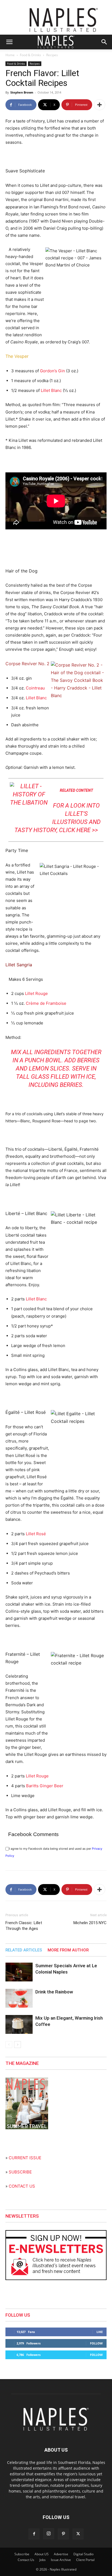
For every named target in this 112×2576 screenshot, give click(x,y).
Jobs (43, 2560)
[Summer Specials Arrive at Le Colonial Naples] (19, 1972)
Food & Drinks (30, 55)
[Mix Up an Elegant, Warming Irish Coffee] (19, 2024)
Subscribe (22, 2554)
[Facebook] (34, 2534)
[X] (78, 2534)
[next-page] (18, 2045)
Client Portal (85, 2560)
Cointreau (35, 688)
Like (100, 2332)
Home (10, 55)
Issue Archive (61, 2560)
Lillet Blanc (51, 390)
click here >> (78, 830)
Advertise (61, 2554)
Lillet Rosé (36, 1534)
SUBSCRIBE (20, 2172)
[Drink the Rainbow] (19, 1998)
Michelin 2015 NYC (90, 1923)
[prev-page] (9, 2045)
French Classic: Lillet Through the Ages (24, 1926)
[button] (9, 42)
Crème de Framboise (46, 1003)
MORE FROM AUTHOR (68, 1950)
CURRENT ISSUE (25, 2158)
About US (42, 2554)
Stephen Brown (22, 92)
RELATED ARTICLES (24, 1950)
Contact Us (26, 2560)
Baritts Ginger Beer (45, 1786)
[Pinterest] (63, 2534)
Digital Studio (83, 2554)
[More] (99, 105)
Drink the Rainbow (54, 1992)
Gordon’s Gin (52, 371)
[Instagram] (49, 2534)
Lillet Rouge (36, 993)
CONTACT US (22, 2186)
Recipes (52, 55)
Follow (96, 2343)
